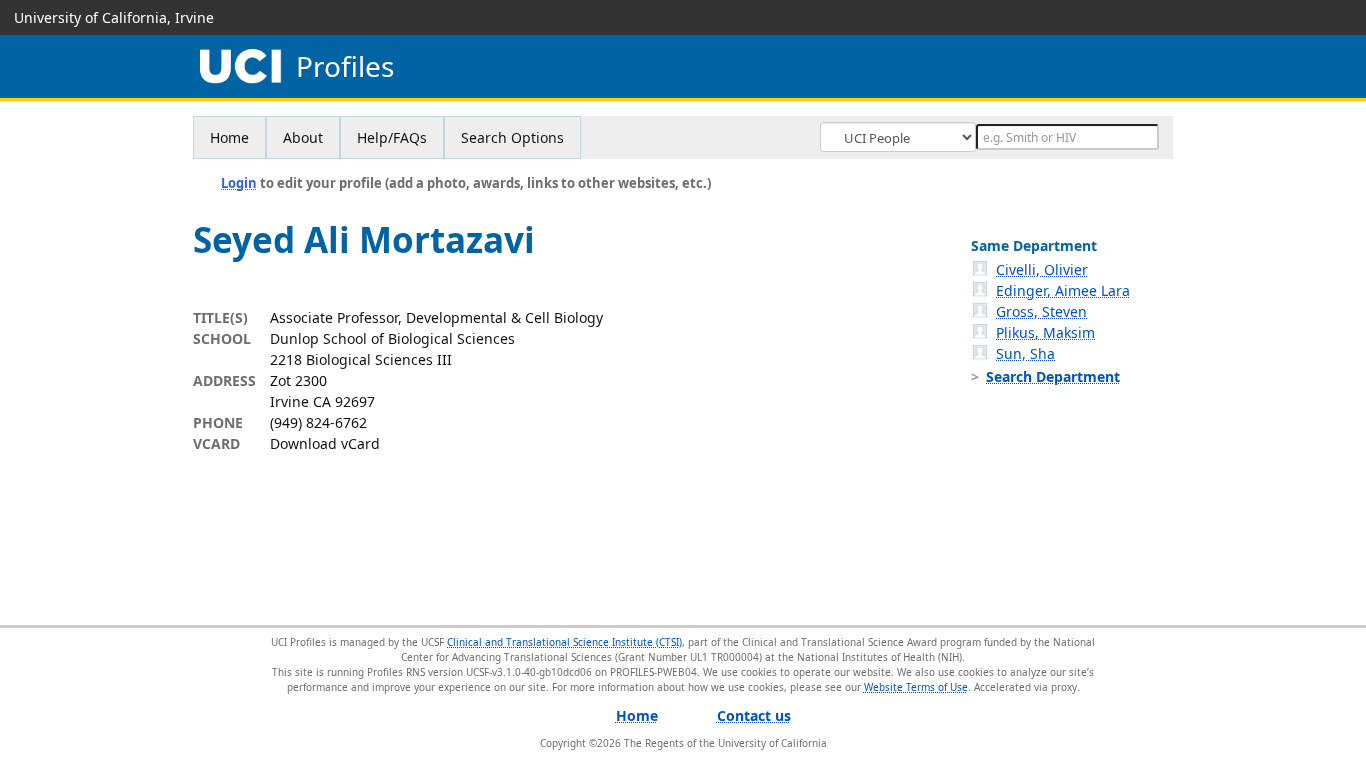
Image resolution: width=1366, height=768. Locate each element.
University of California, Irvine (114, 17)
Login (239, 183)
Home (229, 137)
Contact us (754, 715)
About (303, 137)
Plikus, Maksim (1045, 332)
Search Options (512, 137)
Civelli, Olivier (1042, 269)
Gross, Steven (1041, 311)
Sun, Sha (1025, 353)
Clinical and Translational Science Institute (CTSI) (564, 642)
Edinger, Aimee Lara (1063, 290)
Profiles (345, 66)
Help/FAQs (392, 137)
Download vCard (325, 443)
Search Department (1053, 376)
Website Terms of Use (916, 687)
